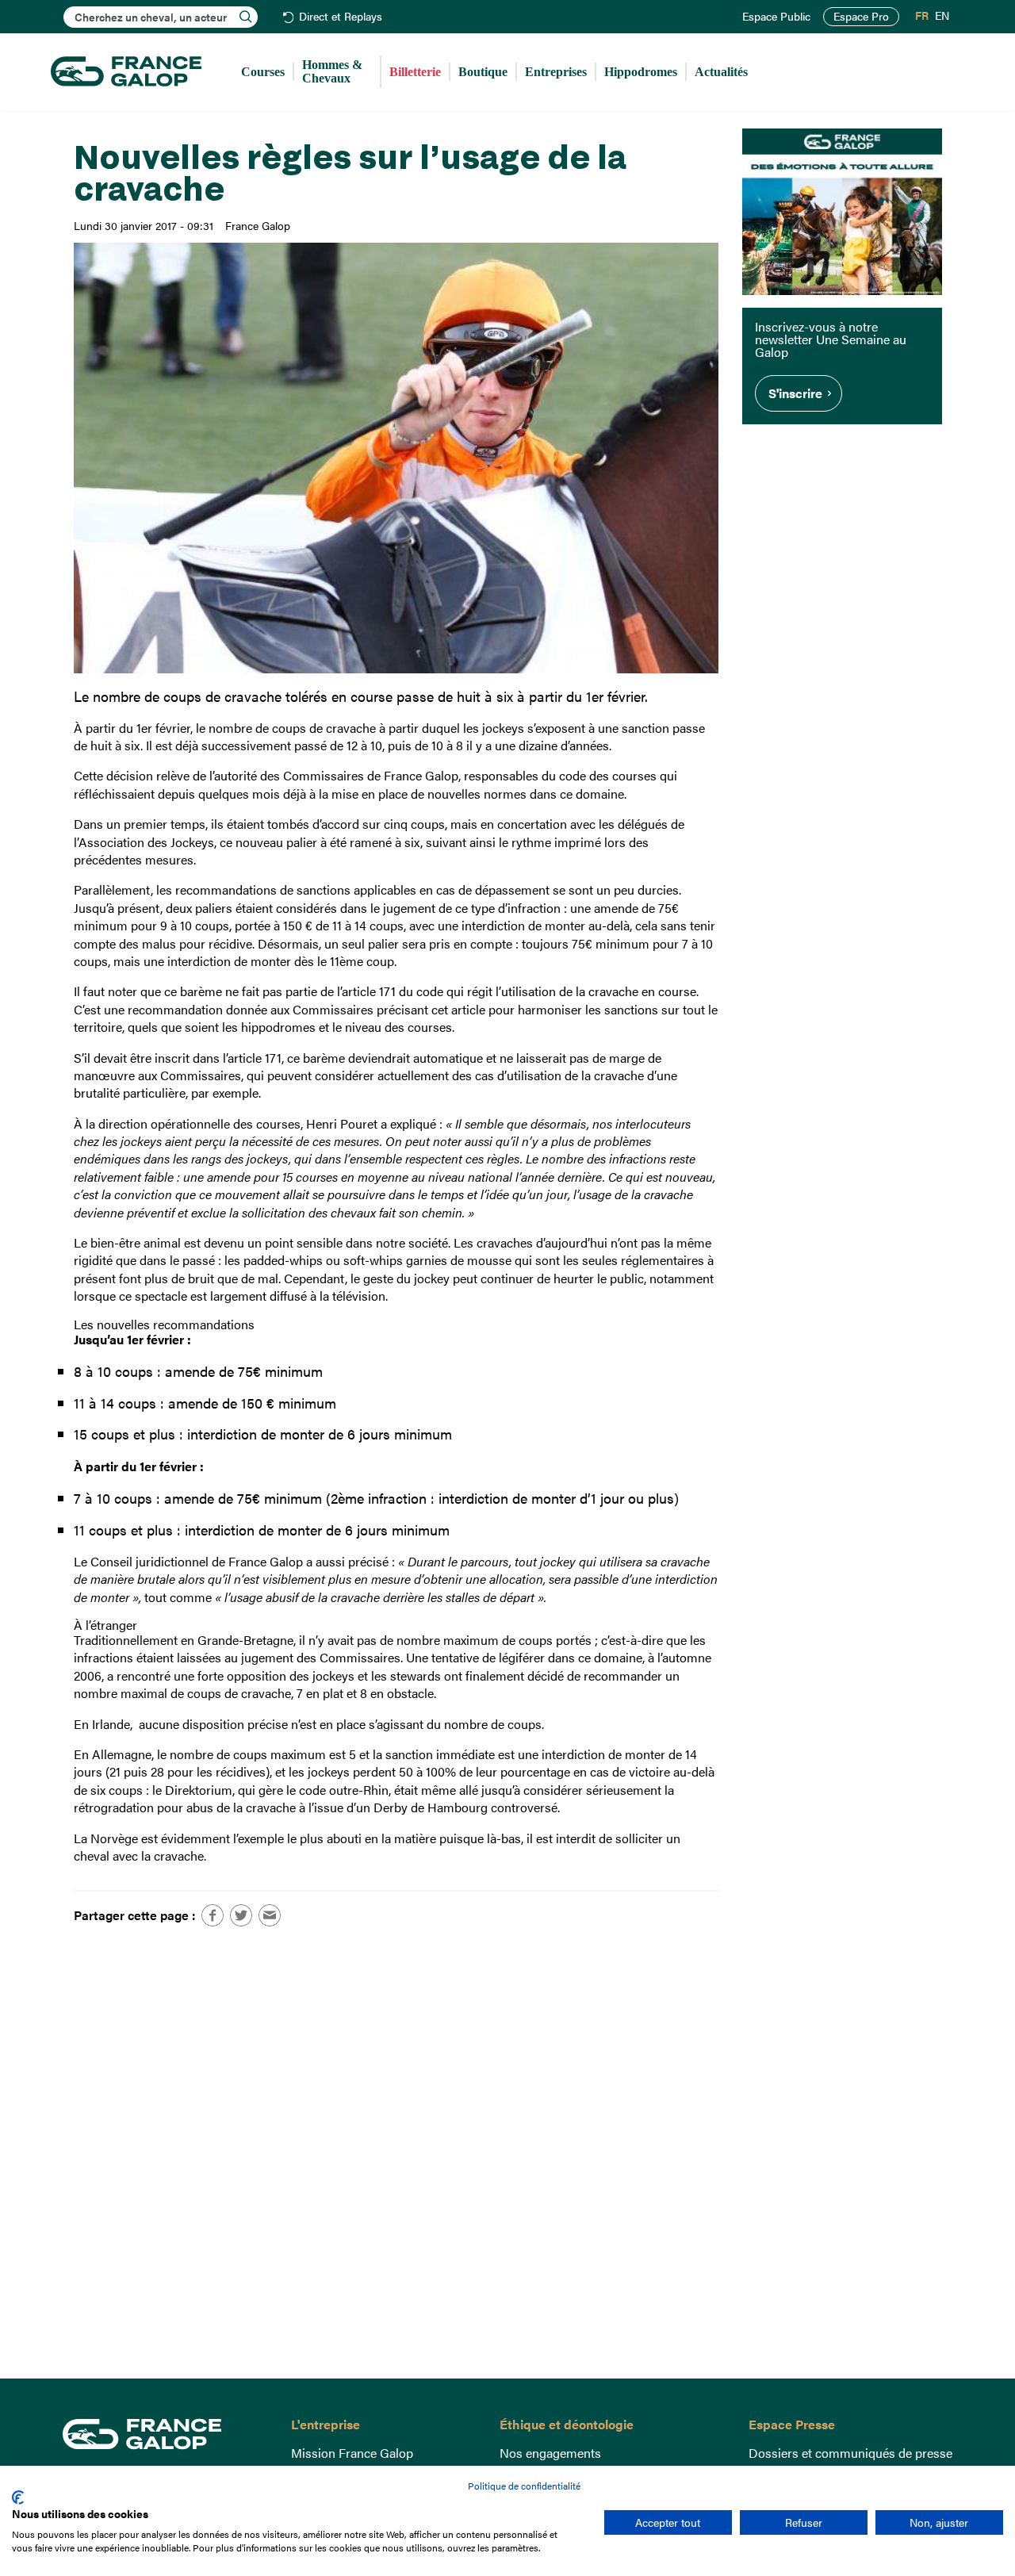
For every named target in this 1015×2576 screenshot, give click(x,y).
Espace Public (776, 17)
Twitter (241, 1915)
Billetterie (415, 72)
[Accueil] (126, 72)
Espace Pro (861, 16)
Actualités (721, 72)
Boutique (483, 72)
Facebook (213, 1915)
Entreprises (556, 72)
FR (922, 16)
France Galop (165, 2434)
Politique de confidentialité (524, 2486)
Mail (270, 1915)
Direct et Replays (341, 17)
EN (942, 16)
